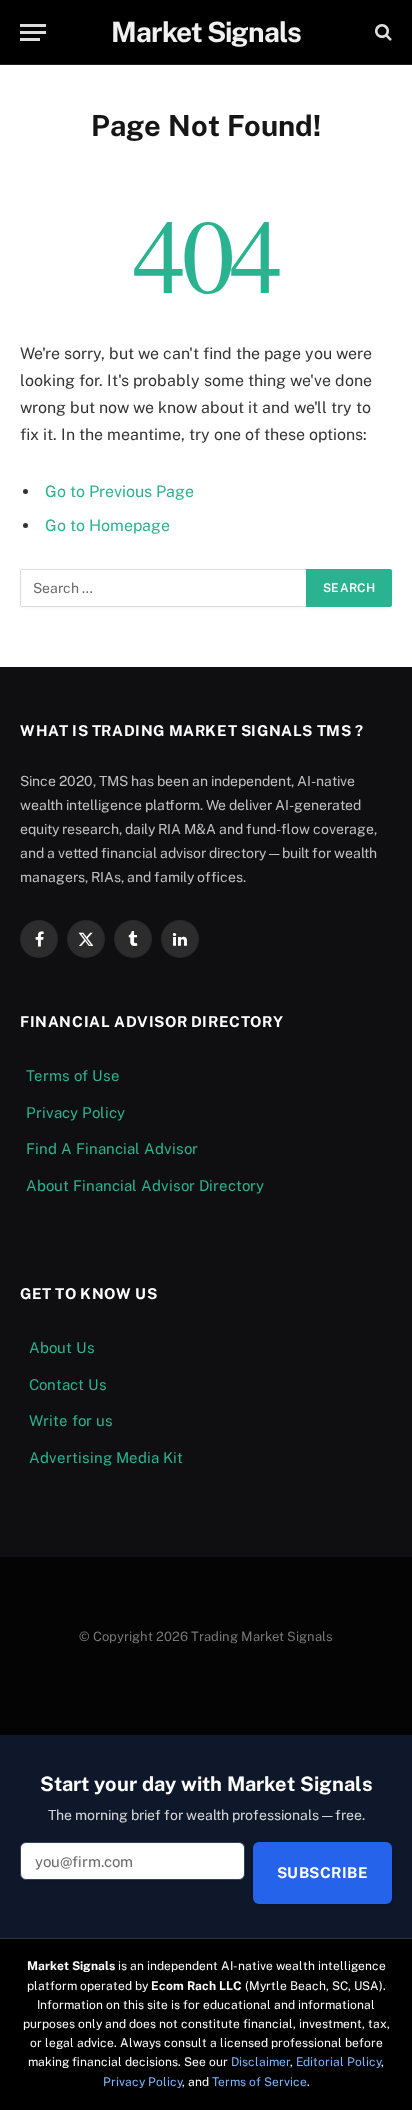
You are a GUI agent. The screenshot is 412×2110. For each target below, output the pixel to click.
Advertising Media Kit (106, 1457)
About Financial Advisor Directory (145, 1185)
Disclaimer (260, 2062)
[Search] (381, 32)
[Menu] (33, 32)
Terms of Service (259, 2082)
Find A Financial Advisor (112, 1148)
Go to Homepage (107, 525)
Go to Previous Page (119, 491)
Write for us (71, 1420)
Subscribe (322, 1872)
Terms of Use (73, 1075)
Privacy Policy (75, 1112)
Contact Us (68, 1384)
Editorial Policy (338, 2062)
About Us (62, 1347)
